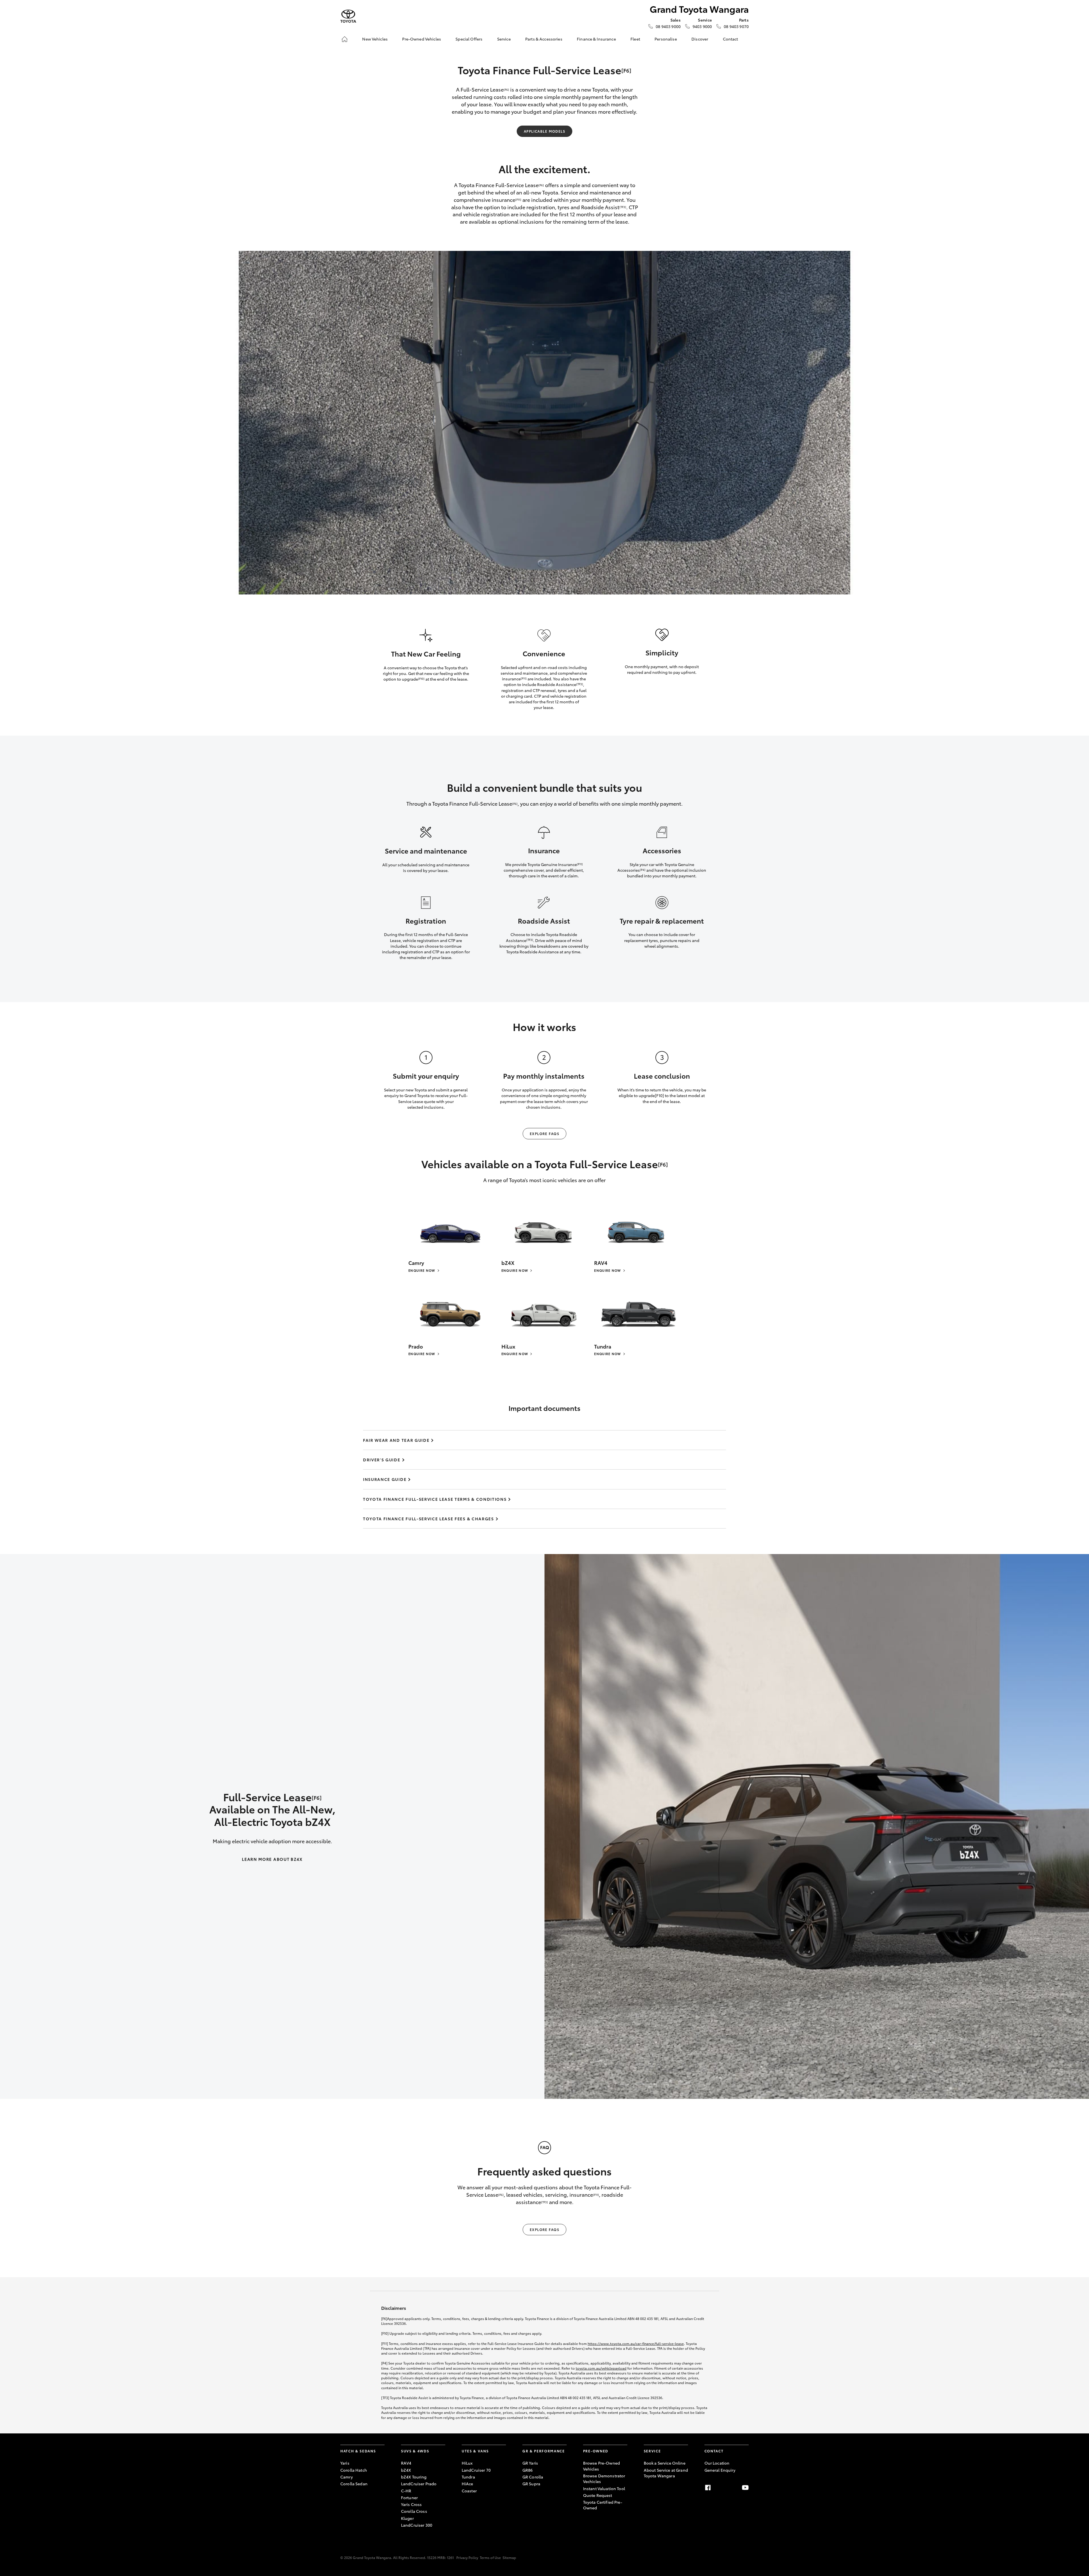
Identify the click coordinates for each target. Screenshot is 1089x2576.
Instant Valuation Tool (604, 2488)
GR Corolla (533, 2477)
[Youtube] (745, 2488)
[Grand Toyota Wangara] (348, 16)
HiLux (467, 2463)
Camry (347, 2477)
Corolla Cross (414, 2511)
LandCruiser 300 (417, 2525)
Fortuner (409, 2497)
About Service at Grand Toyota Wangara (666, 2473)
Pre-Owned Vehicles (422, 39)
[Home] (345, 39)
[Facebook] (708, 2488)
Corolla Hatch (354, 2470)
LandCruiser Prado (419, 2484)
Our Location (717, 2463)
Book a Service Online (665, 2463)
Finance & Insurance (596, 39)
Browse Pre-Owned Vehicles (602, 2466)
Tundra (468, 2477)
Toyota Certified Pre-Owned (603, 2505)
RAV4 (406, 2463)
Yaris (345, 2463)
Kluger (407, 2518)
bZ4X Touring (414, 2477)
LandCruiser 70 (476, 2470)
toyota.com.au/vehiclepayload (601, 2368)
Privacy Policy (467, 2557)
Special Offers (469, 39)
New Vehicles (375, 39)
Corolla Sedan (354, 2484)
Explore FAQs (544, 1134)
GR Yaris (530, 2463)
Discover (700, 39)
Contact (731, 39)
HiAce (468, 2484)
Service (504, 39)
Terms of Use (490, 2557)
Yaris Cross (411, 2504)
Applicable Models (544, 131)
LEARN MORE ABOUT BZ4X (272, 1859)
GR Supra (531, 2484)
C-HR (406, 2491)
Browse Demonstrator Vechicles (604, 2478)
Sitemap (509, 2557)
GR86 (528, 2470)
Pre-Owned (596, 2451)
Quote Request (598, 2495)
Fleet (635, 39)
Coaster (469, 2491)
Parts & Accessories (544, 39)
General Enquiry (720, 2470)
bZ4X (406, 2470)
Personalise (666, 39)
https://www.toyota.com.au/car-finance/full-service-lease (636, 2343)
